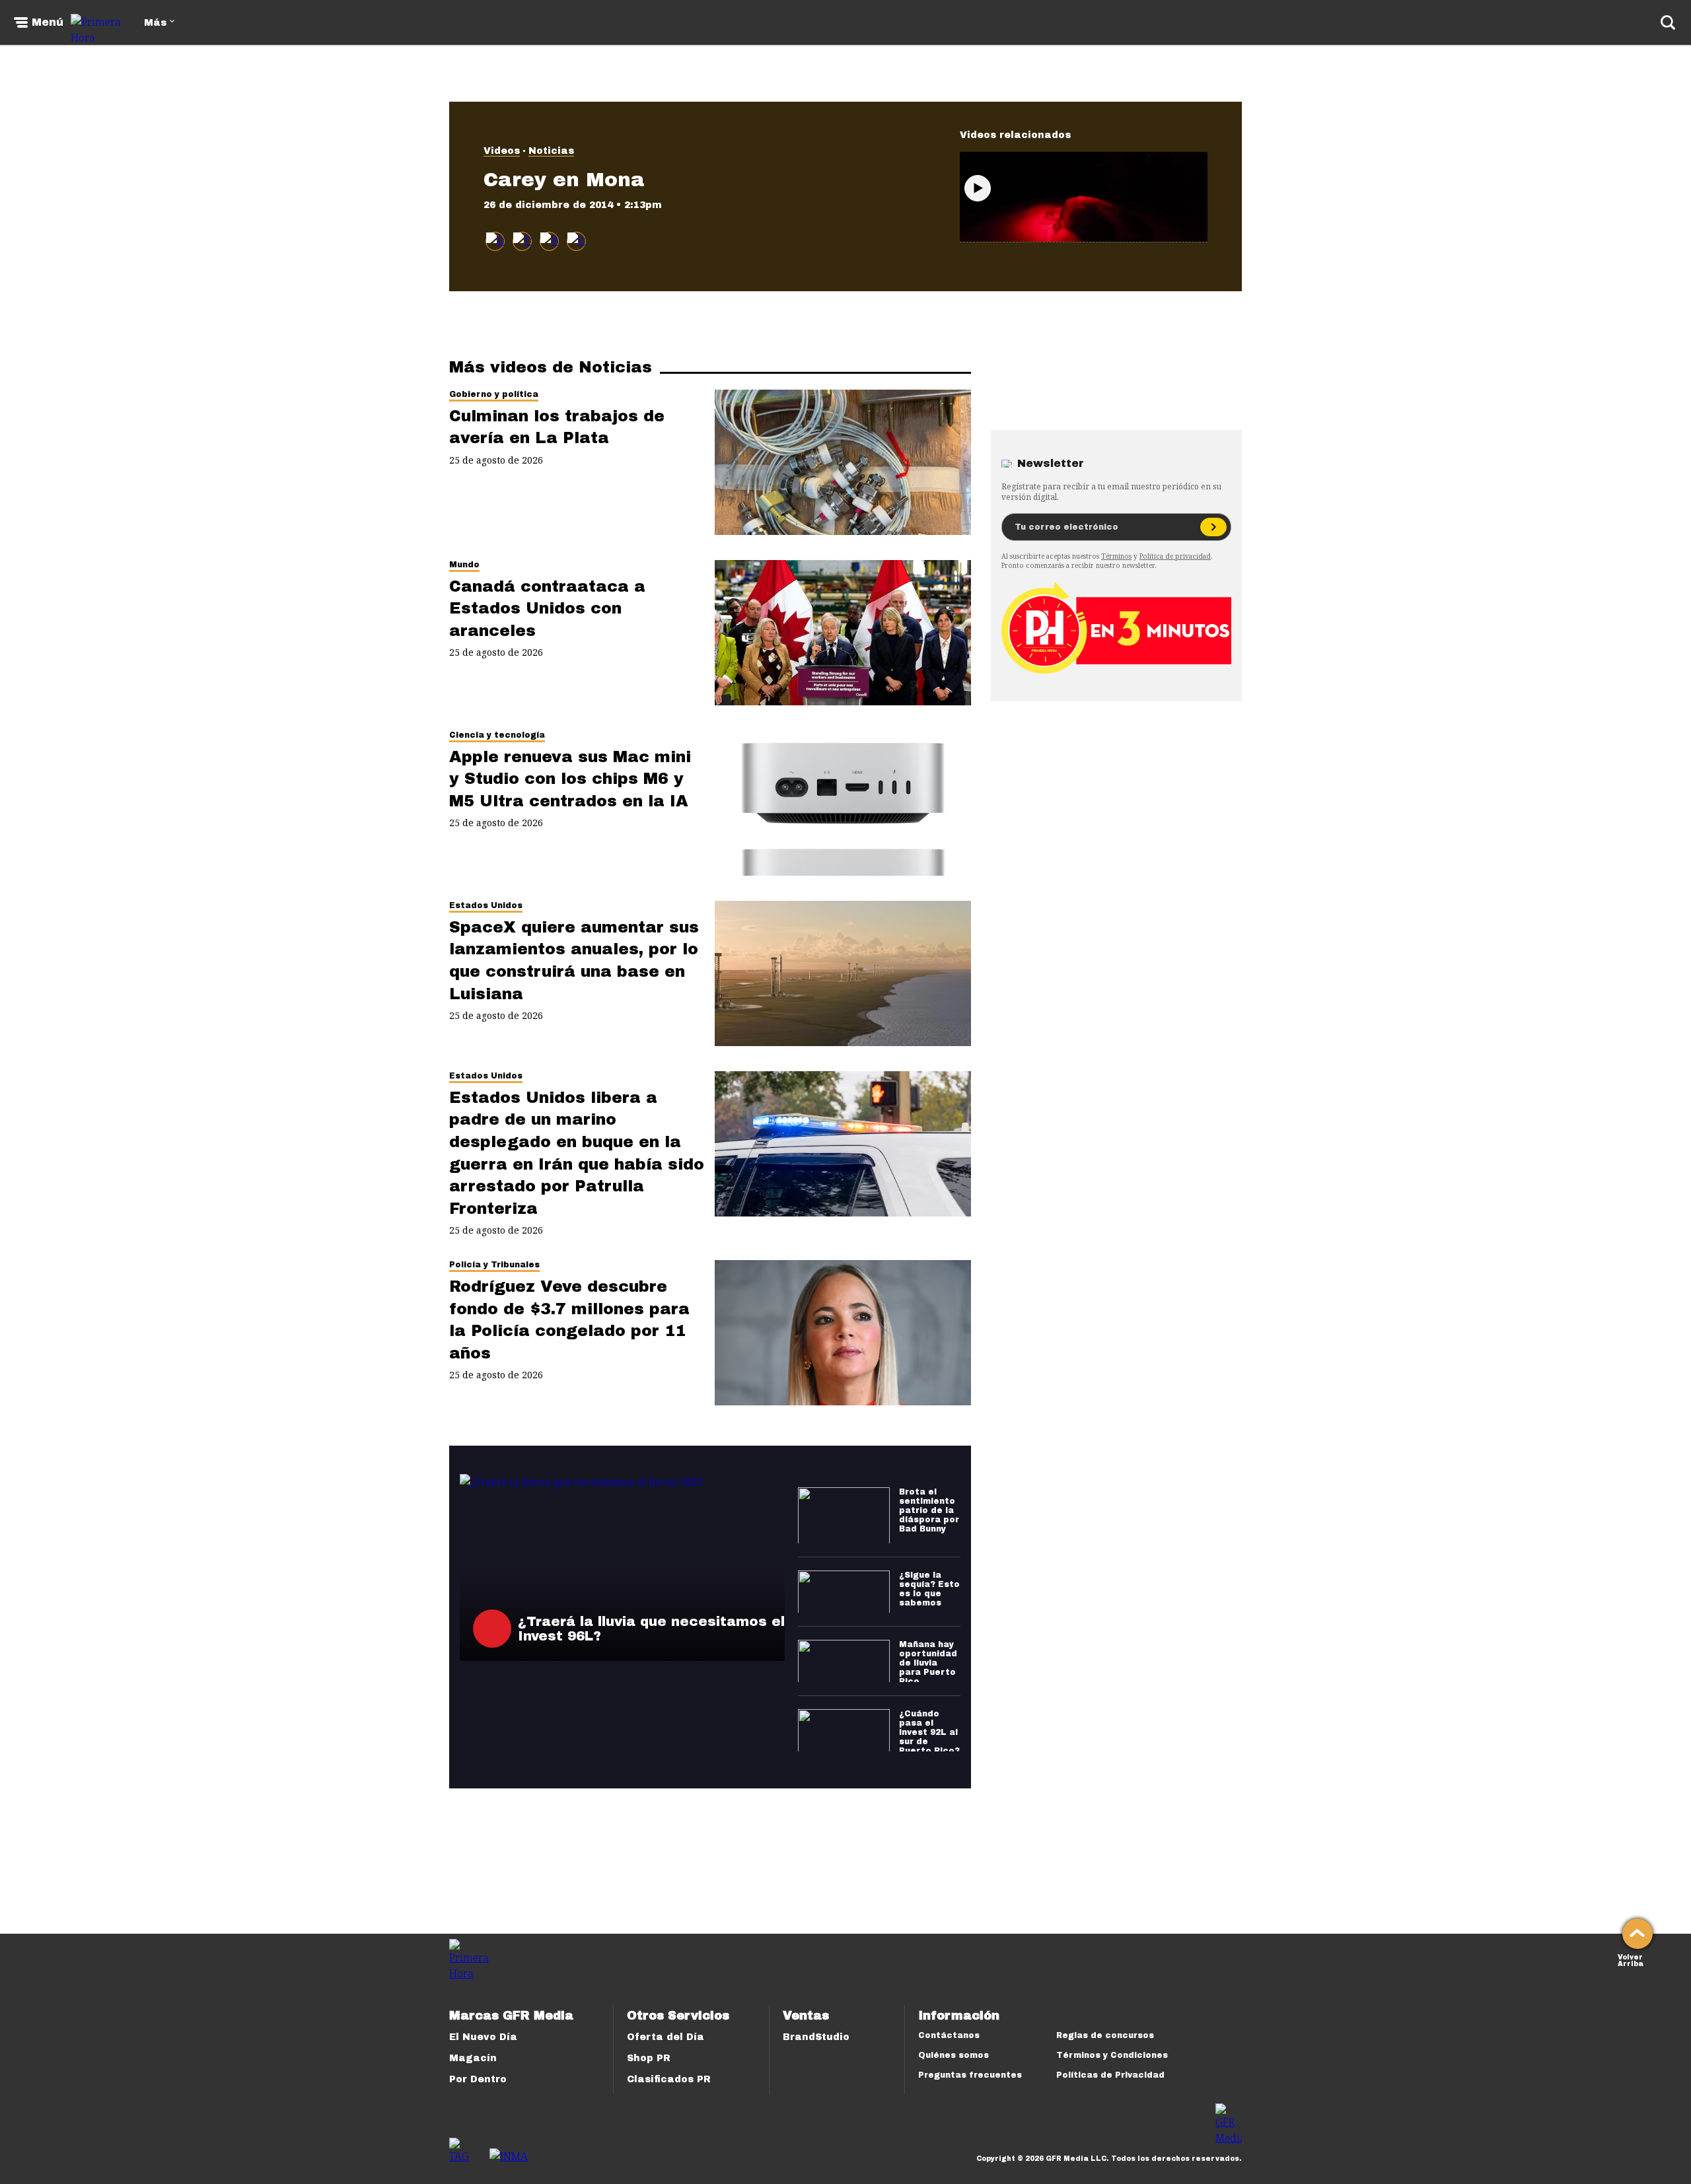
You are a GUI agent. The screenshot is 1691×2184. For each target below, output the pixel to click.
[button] (522, 241)
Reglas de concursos (1105, 2035)
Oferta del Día (666, 2037)
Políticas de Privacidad (1110, 2075)
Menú (48, 22)
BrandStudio (816, 2037)
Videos (502, 151)
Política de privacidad (1175, 556)
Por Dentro (478, 2079)
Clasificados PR (669, 2079)
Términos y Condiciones (1112, 2055)
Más (155, 23)
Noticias (551, 151)
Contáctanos (949, 2035)
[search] (1668, 22)
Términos (1116, 556)
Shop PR (649, 2058)
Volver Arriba (1631, 1959)
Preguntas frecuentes (970, 2075)
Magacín (473, 2058)
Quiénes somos (953, 2055)
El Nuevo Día (483, 2037)
